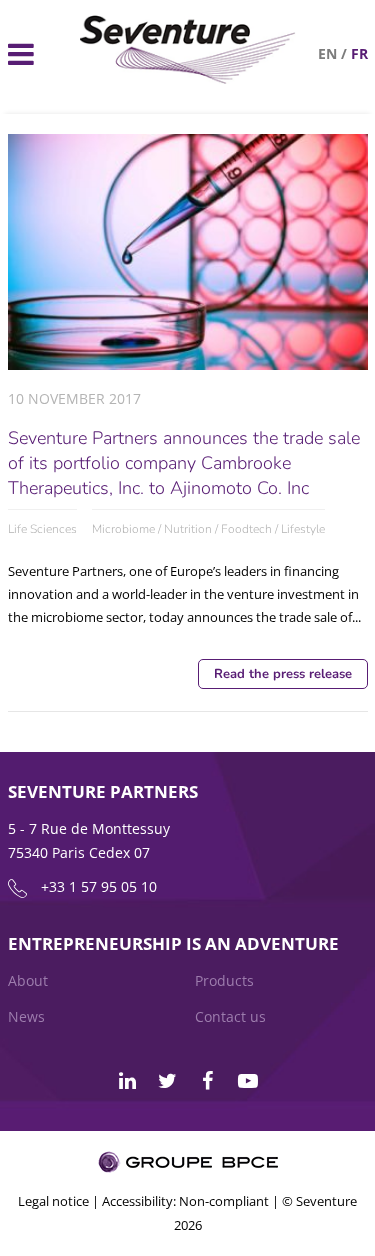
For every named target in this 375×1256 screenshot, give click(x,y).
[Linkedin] (128, 1081)
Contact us (230, 1016)
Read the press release (283, 674)
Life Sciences (42, 529)
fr (359, 53)
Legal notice (53, 1201)
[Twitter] (168, 1081)
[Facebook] (208, 1081)
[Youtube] (248, 1081)
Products (224, 980)
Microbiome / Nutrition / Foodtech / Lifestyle (208, 529)
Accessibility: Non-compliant (185, 1201)
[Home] (188, 78)
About (28, 980)
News (26, 1016)
